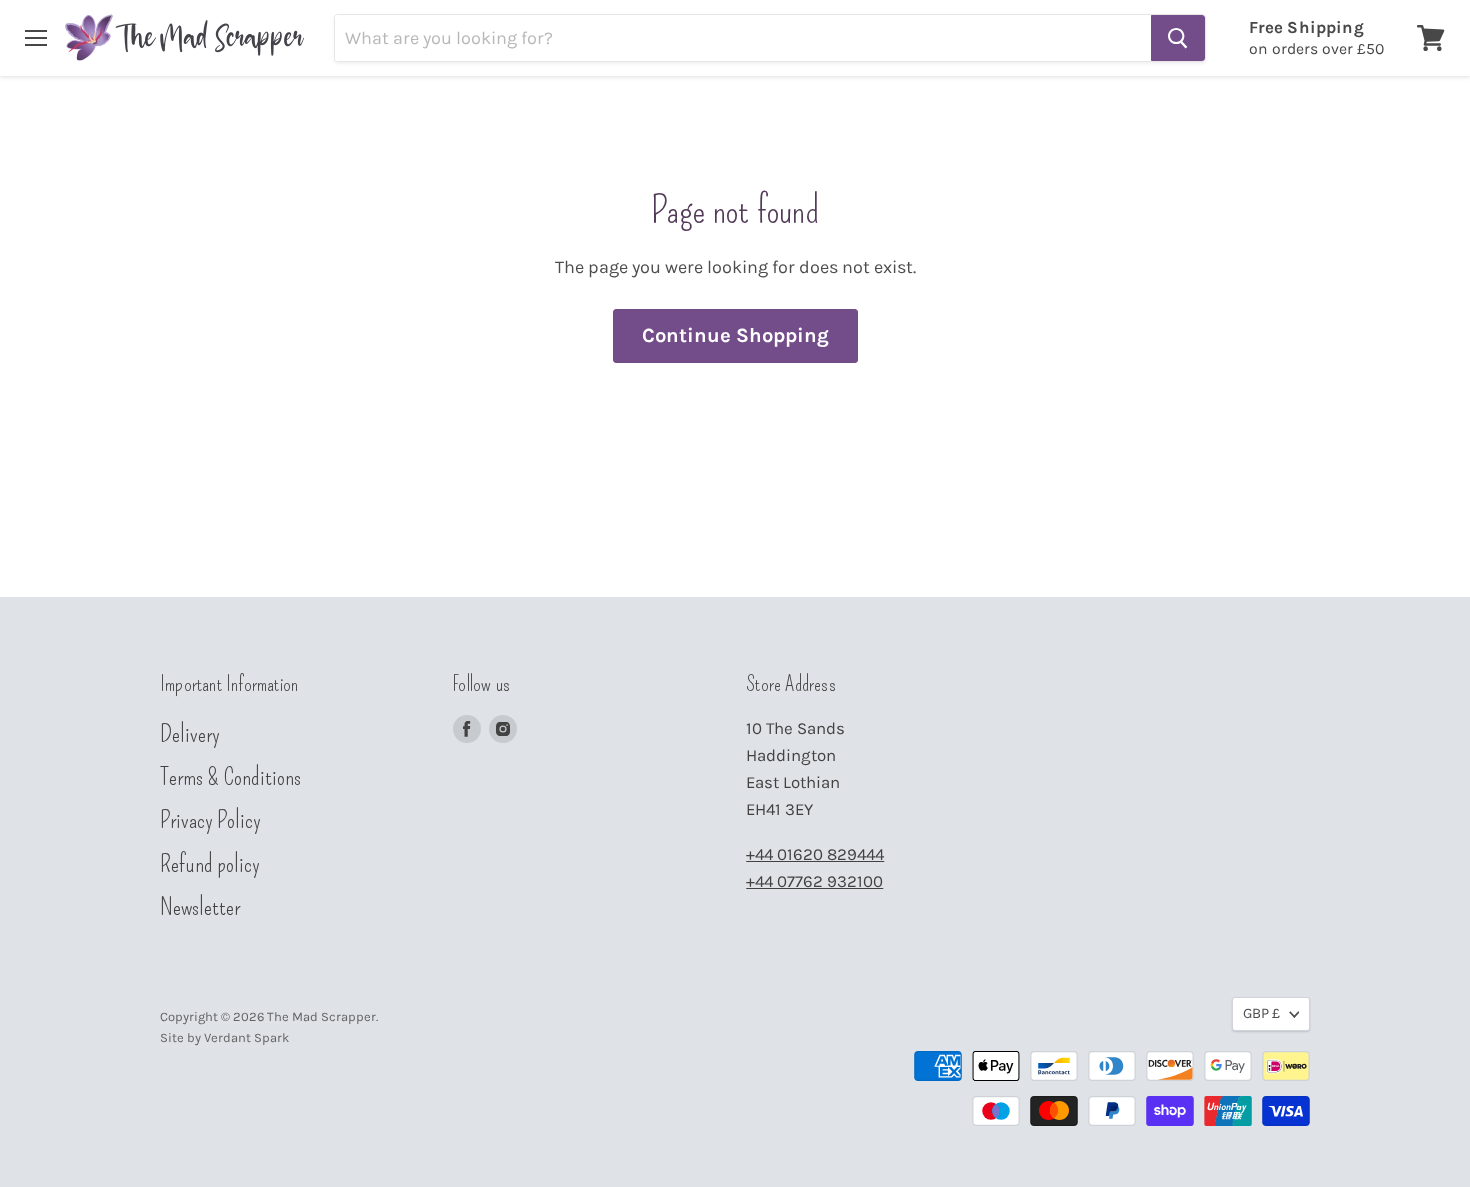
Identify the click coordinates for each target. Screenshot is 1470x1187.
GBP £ (1261, 1013)
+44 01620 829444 (815, 854)
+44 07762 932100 (814, 881)
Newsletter (200, 907)
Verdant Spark (246, 1037)
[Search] (1178, 38)
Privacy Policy (210, 820)
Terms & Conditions (230, 777)
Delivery (190, 734)
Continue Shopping (735, 335)
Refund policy (210, 864)
